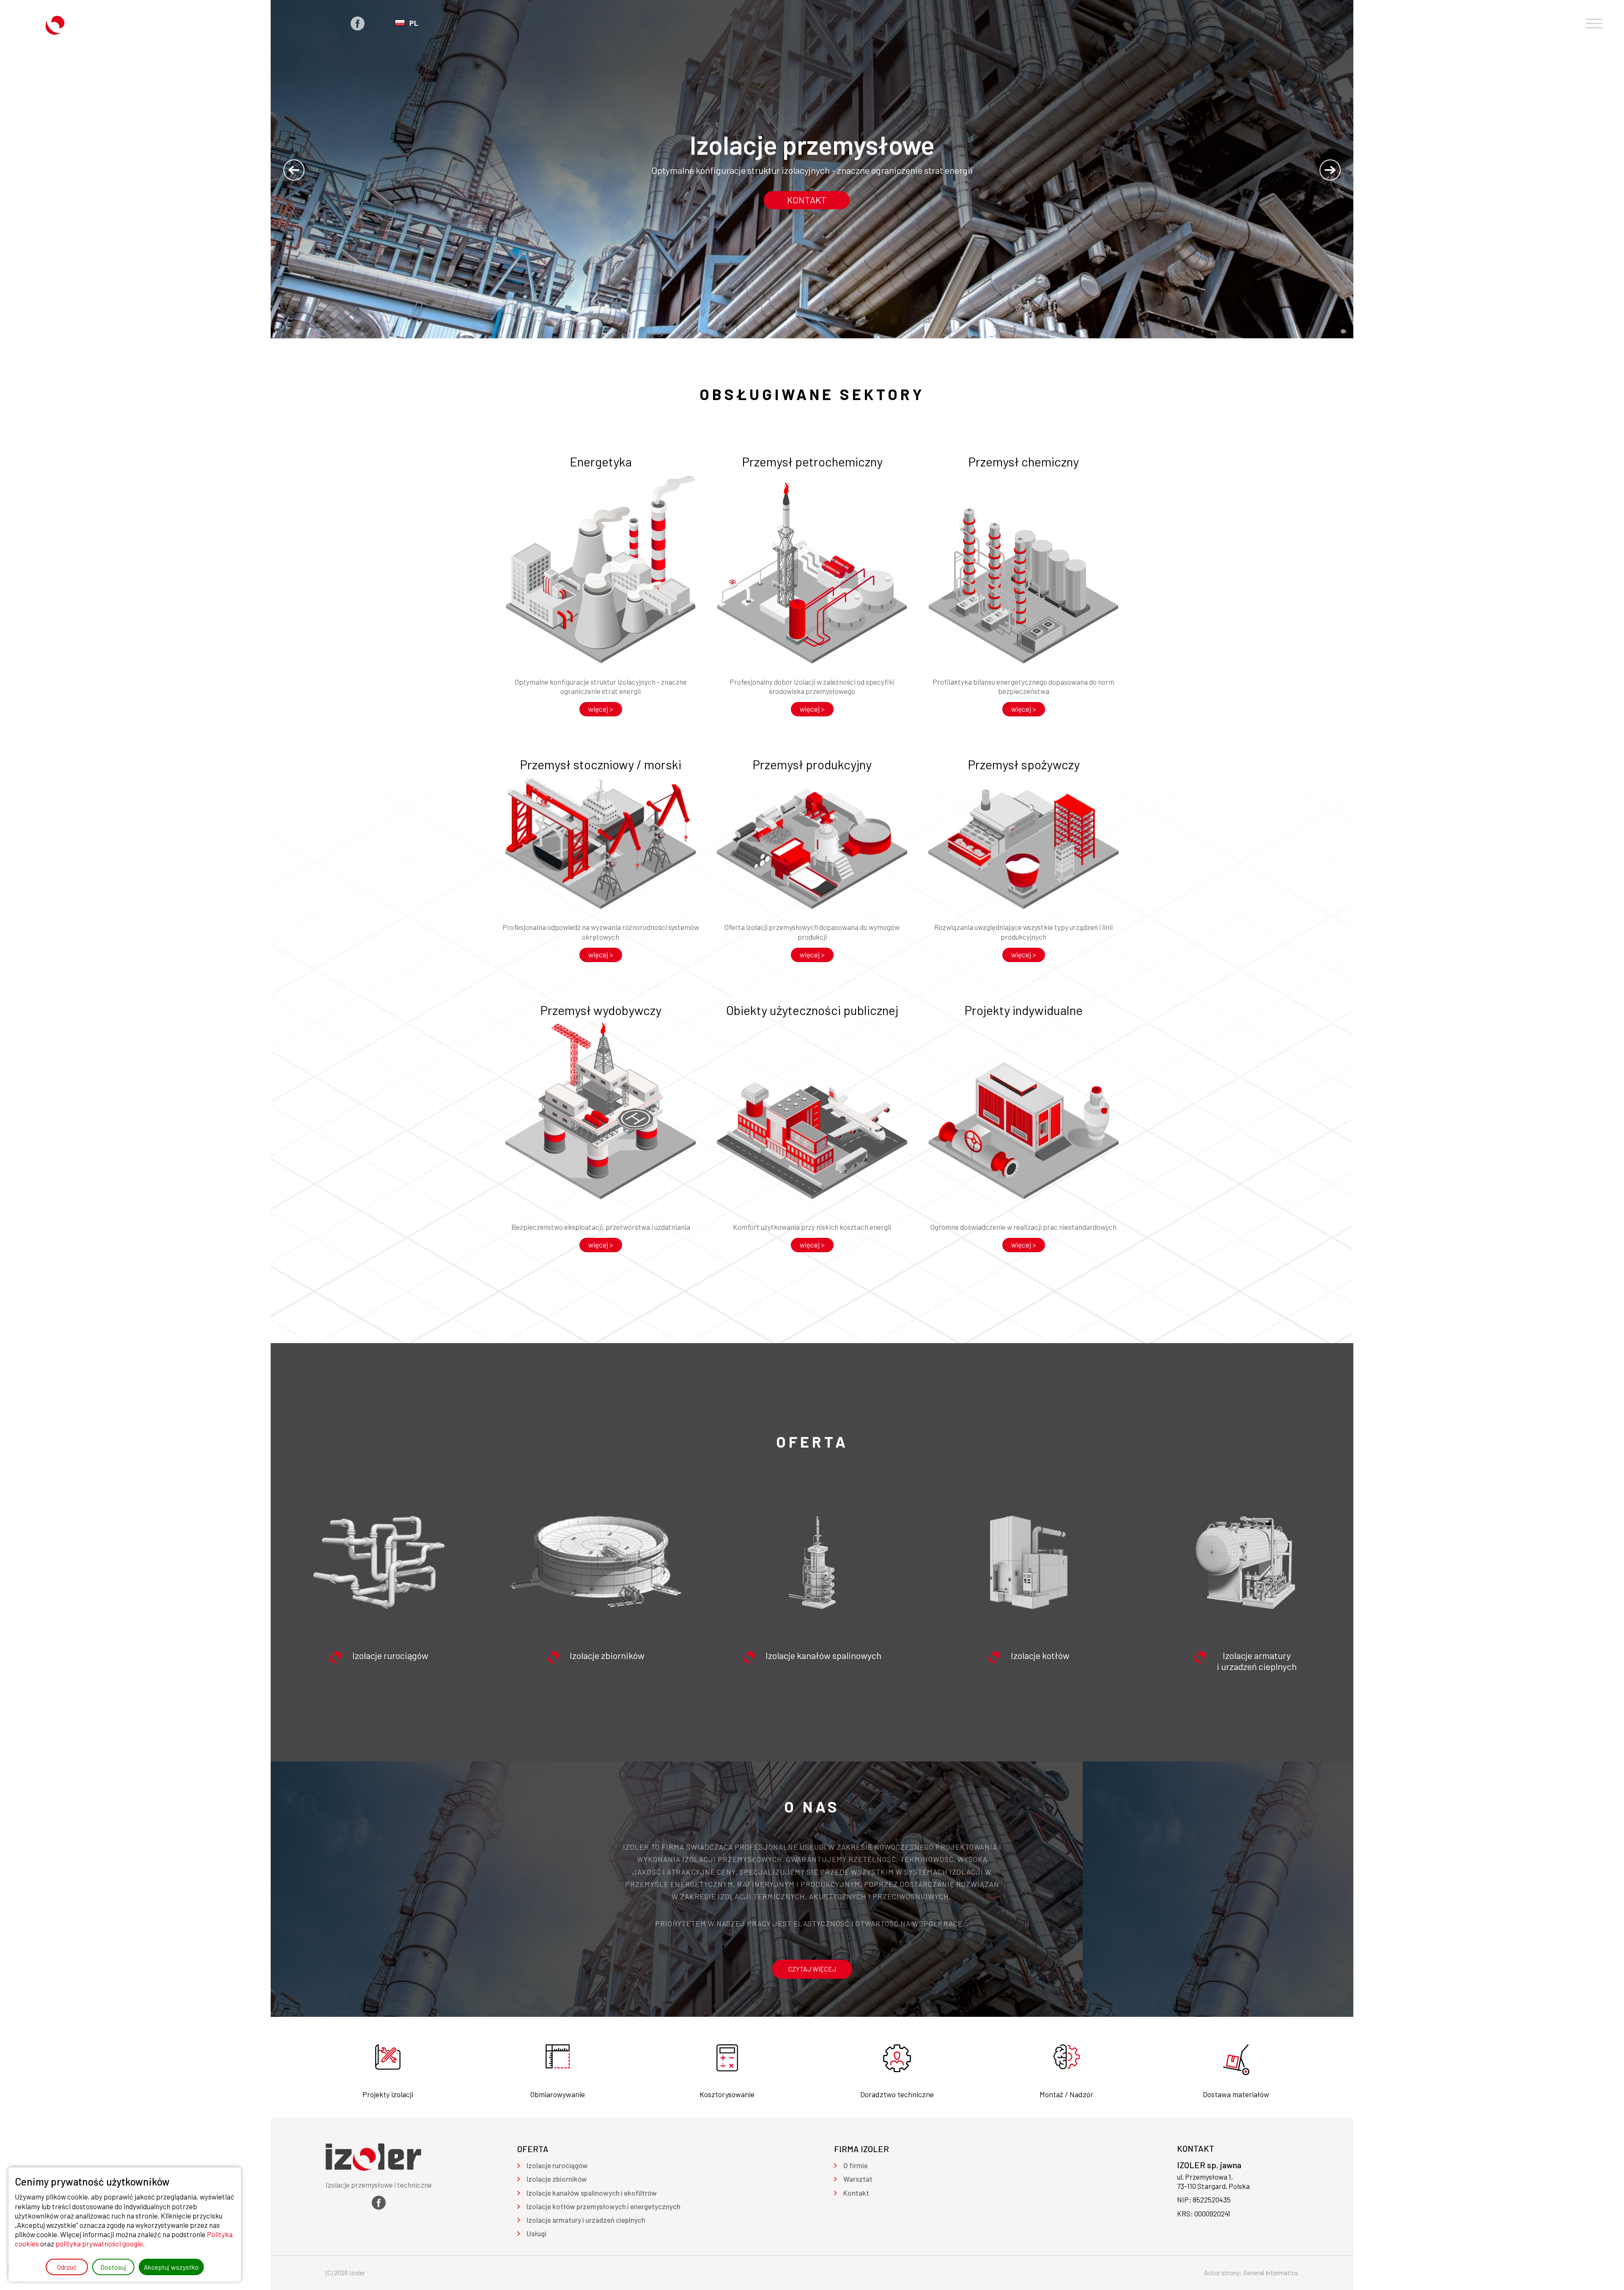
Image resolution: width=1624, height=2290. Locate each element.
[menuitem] (557, 2165)
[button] (294, 170)
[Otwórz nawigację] (1594, 23)
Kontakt (807, 200)
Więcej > (601, 709)
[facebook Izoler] (358, 23)
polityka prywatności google (99, 2243)
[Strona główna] (62, 23)
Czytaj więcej (812, 1969)
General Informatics (1271, 2272)
